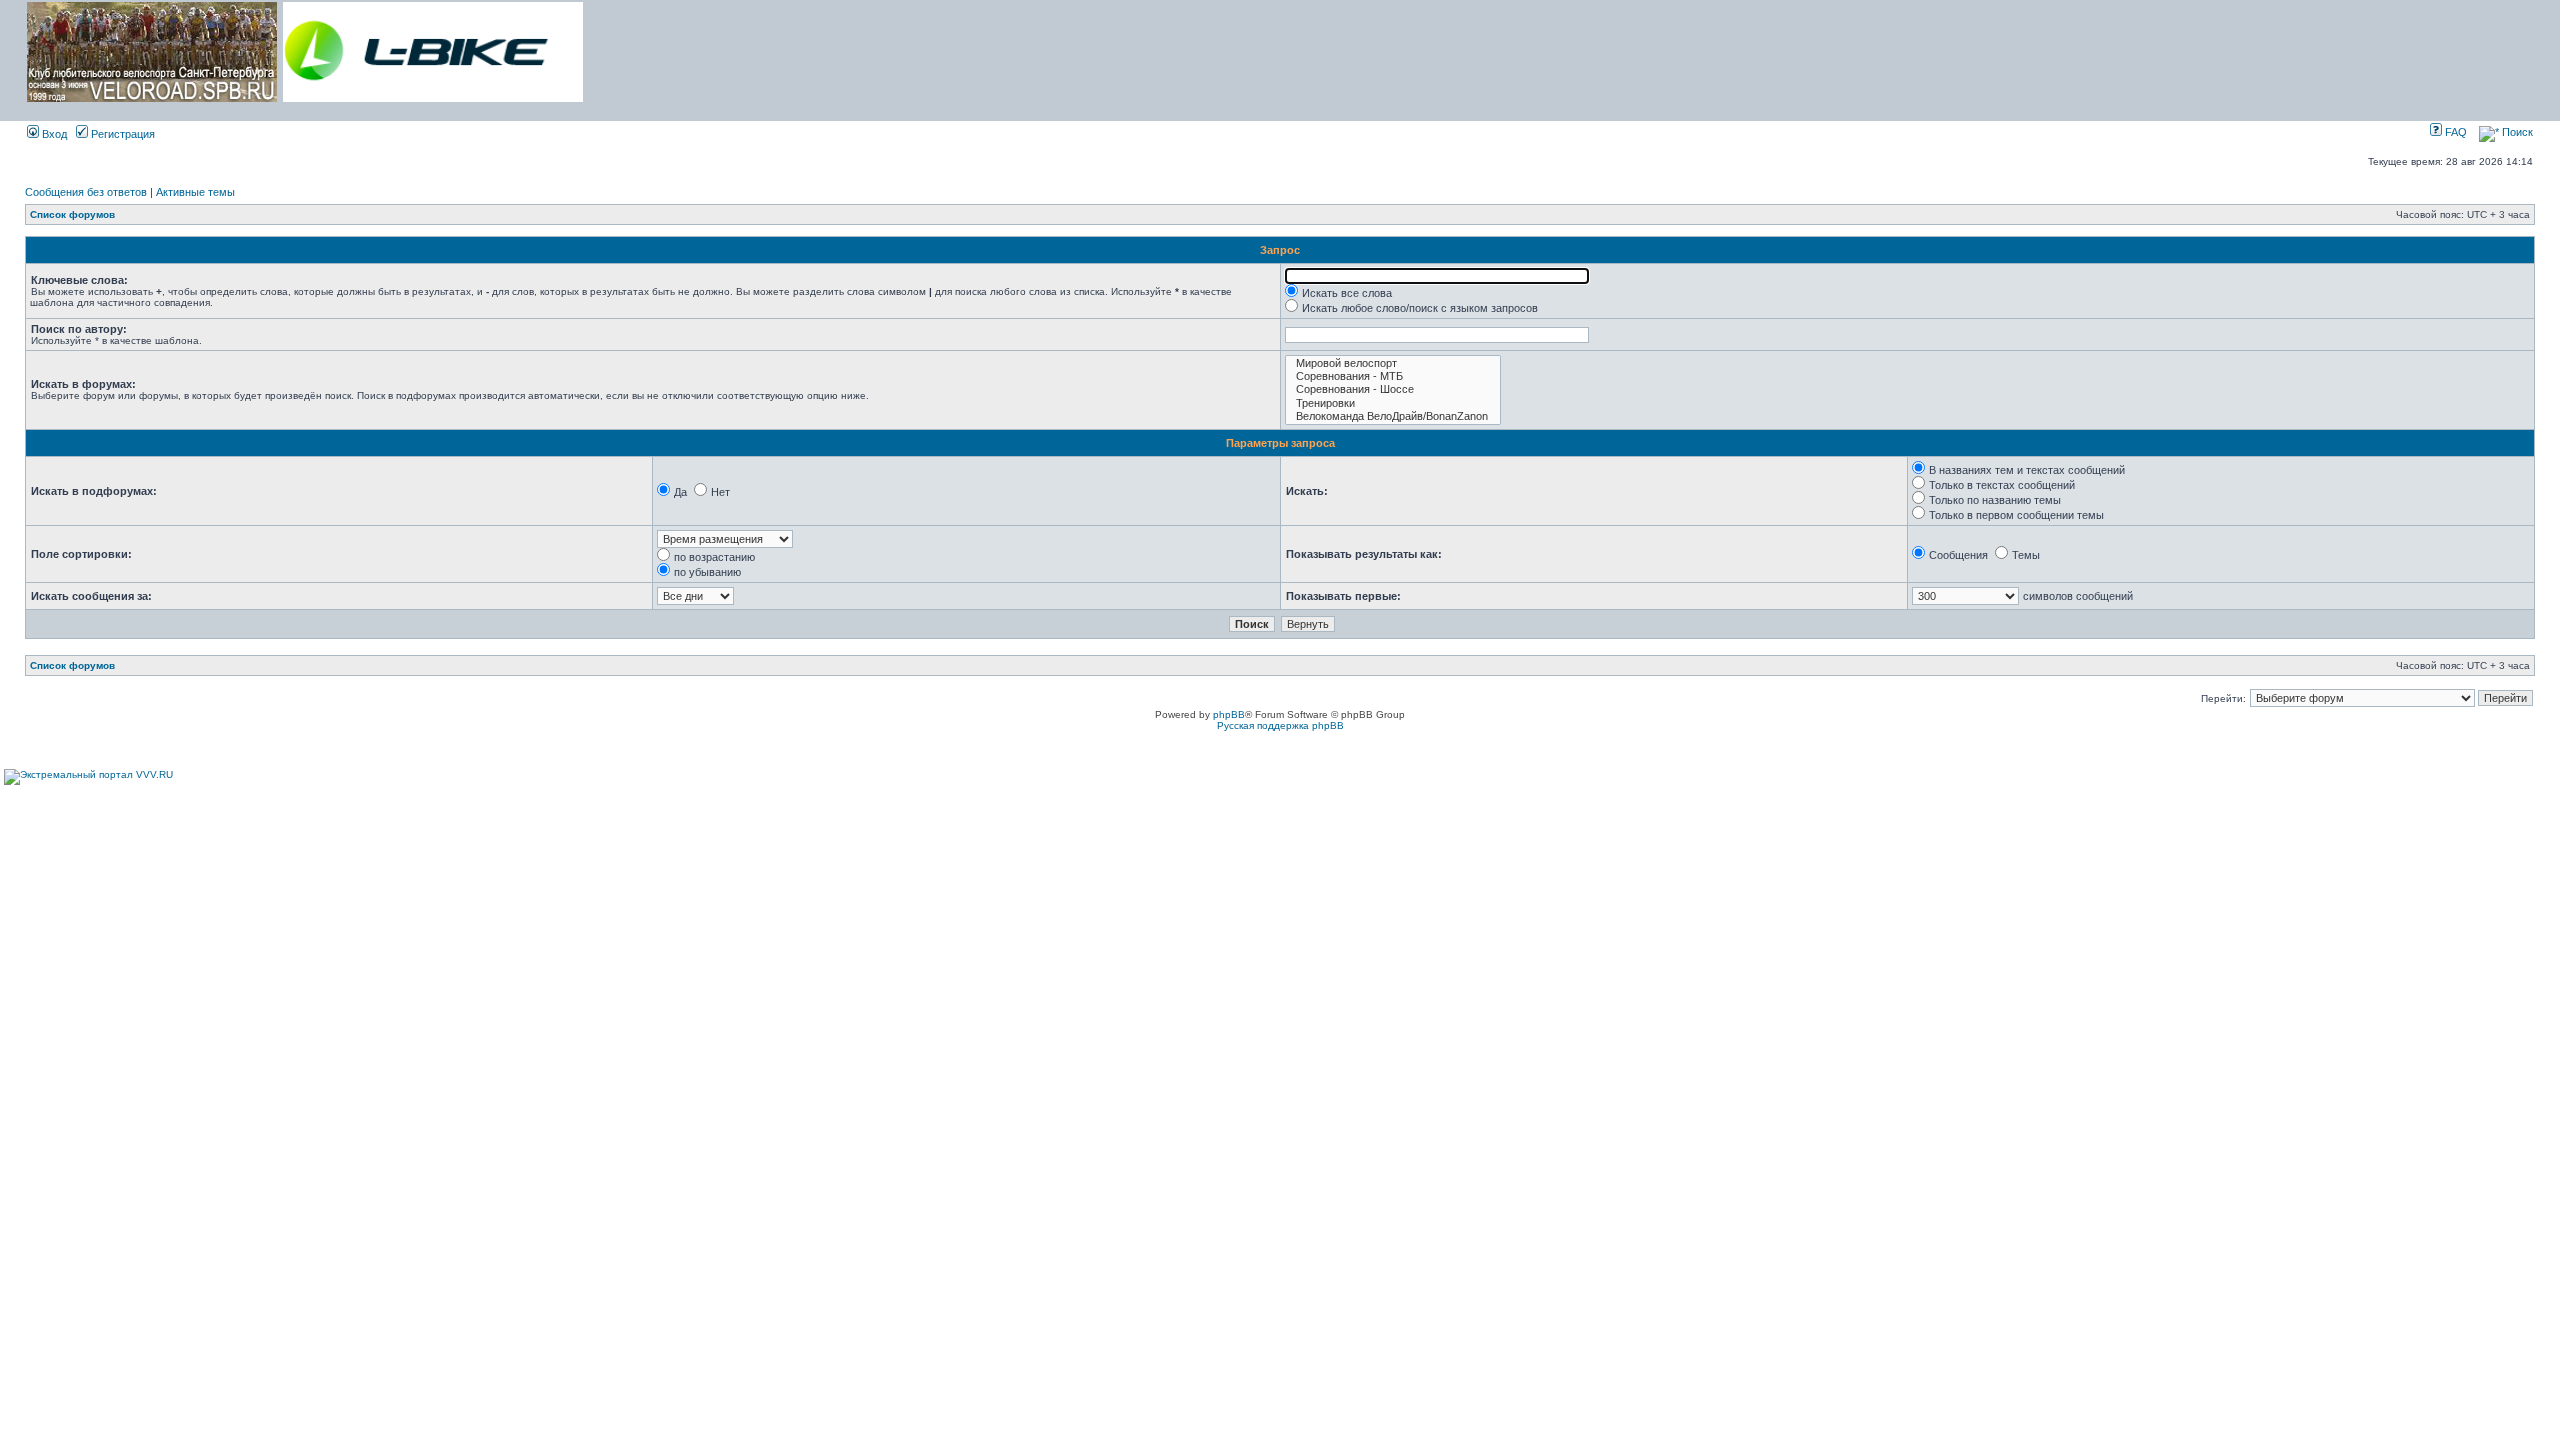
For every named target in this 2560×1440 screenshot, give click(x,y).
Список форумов (72, 214)
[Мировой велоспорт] (1393, 363)
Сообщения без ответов (86, 192)
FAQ (2454, 132)
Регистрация (121, 134)
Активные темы (195, 192)
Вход (53, 134)
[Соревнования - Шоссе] (1393, 389)
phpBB (1229, 714)
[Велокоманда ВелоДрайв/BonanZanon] (1393, 416)
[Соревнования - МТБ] (1393, 376)
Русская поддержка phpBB (1280, 725)
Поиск (2516, 132)
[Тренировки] (1393, 403)
